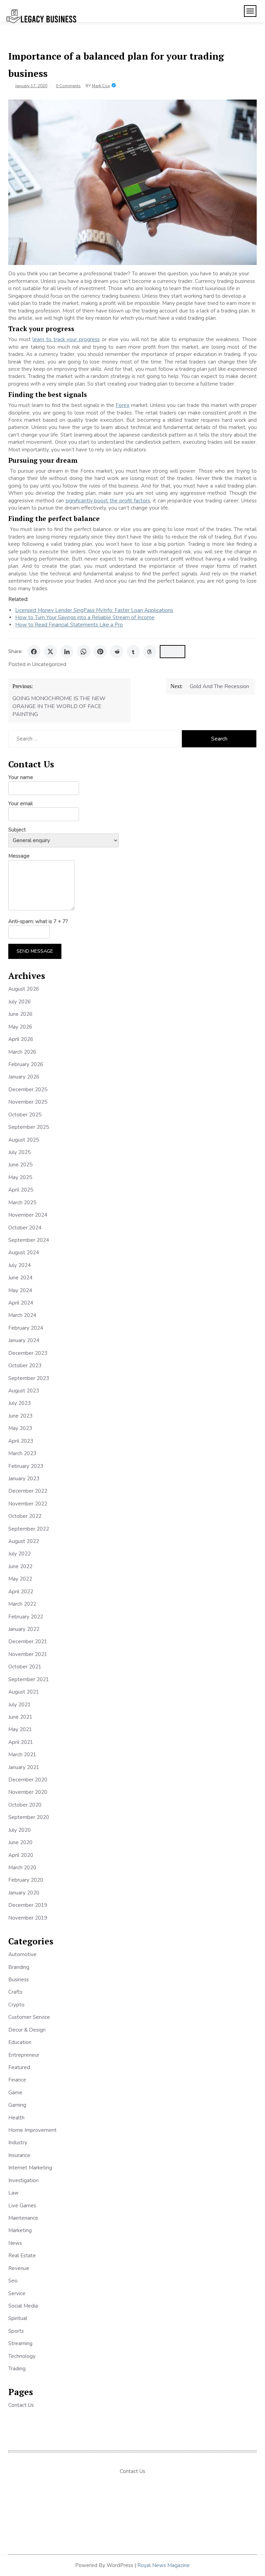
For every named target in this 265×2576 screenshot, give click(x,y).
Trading (17, 2369)
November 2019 (28, 1918)
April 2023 (21, 1441)
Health (16, 2118)
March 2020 (22, 1868)
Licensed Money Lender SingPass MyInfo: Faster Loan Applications (94, 610)
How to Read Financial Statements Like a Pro (69, 625)
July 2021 (19, 1705)
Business (19, 1980)
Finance (17, 2080)
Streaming (20, 2343)
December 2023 (28, 1353)
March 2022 (22, 1604)
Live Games (22, 2206)
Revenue (19, 2268)
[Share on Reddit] (117, 652)
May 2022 (20, 1579)
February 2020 (26, 1880)
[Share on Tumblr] (133, 652)
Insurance (19, 2155)
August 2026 (24, 989)
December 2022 (28, 1491)
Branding (19, 1967)
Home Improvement (32, 2130)
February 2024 (26, 1328)
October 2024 (25, 1228)
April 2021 (21, 1742)
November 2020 (28, 1792)
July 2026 (19, 1002)
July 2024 (19, 1265)
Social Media (23, 2306)
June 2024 (20, 1278)
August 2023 (24, 1391)
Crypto (16, 2005)
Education (20, 2042)
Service (17, 2293)
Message (19, 856)
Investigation (23, 2180)
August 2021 (24, 1692)
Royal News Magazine (164, 2565)
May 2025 (20, 1177)
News (15, 2243)
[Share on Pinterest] (100, 652)
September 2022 (29, 1529)
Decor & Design (27, 2030)
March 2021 (22, 1755)
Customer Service (29, 2017)
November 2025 (28, 1102)
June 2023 (20, 1416)
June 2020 (20, 1842)
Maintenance (23, 2218)
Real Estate (22, 2256)
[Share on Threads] (150, 652)
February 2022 (26, 1617)
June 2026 (20, 1014)
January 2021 (24, 1767)
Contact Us (21, 2405)
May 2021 (20, 1729)
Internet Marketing (30, 2168)
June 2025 (20, 1165)
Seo (13, 2281)
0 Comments (68, 86)
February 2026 (26, 1064)
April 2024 (21, 1303)
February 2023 (26, 1466)
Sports (16, 2331)
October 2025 (25, 1115)
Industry (18, 2143)
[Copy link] (173, 652)
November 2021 (28, 1654)
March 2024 (22, 1315)
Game (15, 2093)
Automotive (22, 1954)
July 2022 (19, 1554)
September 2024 (29, 1240)
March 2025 (22, 1203)
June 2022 (20, 1566)
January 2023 (24, 1479)
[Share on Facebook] (34, 652)
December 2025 (28, 1090)
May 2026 (20, 1027)
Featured (19, 2067)
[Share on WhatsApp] (84, 652)
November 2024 (28, 1215)
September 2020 (29, 1817)
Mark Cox (101, 86)
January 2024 (24, 1340)
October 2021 (25, 1667)
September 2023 (29, 1378)
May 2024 (20, 1290)
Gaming (17, 2105)
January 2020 (24, 1893)
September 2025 (29, 1127)
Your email (21, 804)
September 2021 (29, 1679)
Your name (21, 777)
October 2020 (25, 1805)
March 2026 (22, 1052)
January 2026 (24, 1077)
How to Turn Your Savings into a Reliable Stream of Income (85, 617)
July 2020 (19, 1830)
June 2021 (20, 1717)
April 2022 (21, 1592)
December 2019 (28, 1905)
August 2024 (24, 1253)
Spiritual (18, 2318)
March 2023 (22, 1453)
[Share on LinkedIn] (67, 652)
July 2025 (19, 1152)
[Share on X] (50, 652)
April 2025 (21, 1190)
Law (13, 2193)
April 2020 (21, 1855)
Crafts (15, 1992)
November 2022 (28, 1504)
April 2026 (21, 1039)
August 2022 (24, 1541)
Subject (17, 830)
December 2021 (28, 1642)
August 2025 (24, 1140)
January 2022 (24, 1629)
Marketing (20, 2230)
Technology (22, 2356)
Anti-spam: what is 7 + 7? (38, 921)
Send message (35, 951)
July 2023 (19, 1403)
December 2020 (28, 1780)
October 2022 (25, 1516)
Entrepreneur (24, 2055)
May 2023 (20, 1428)
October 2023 (25, 1366)
